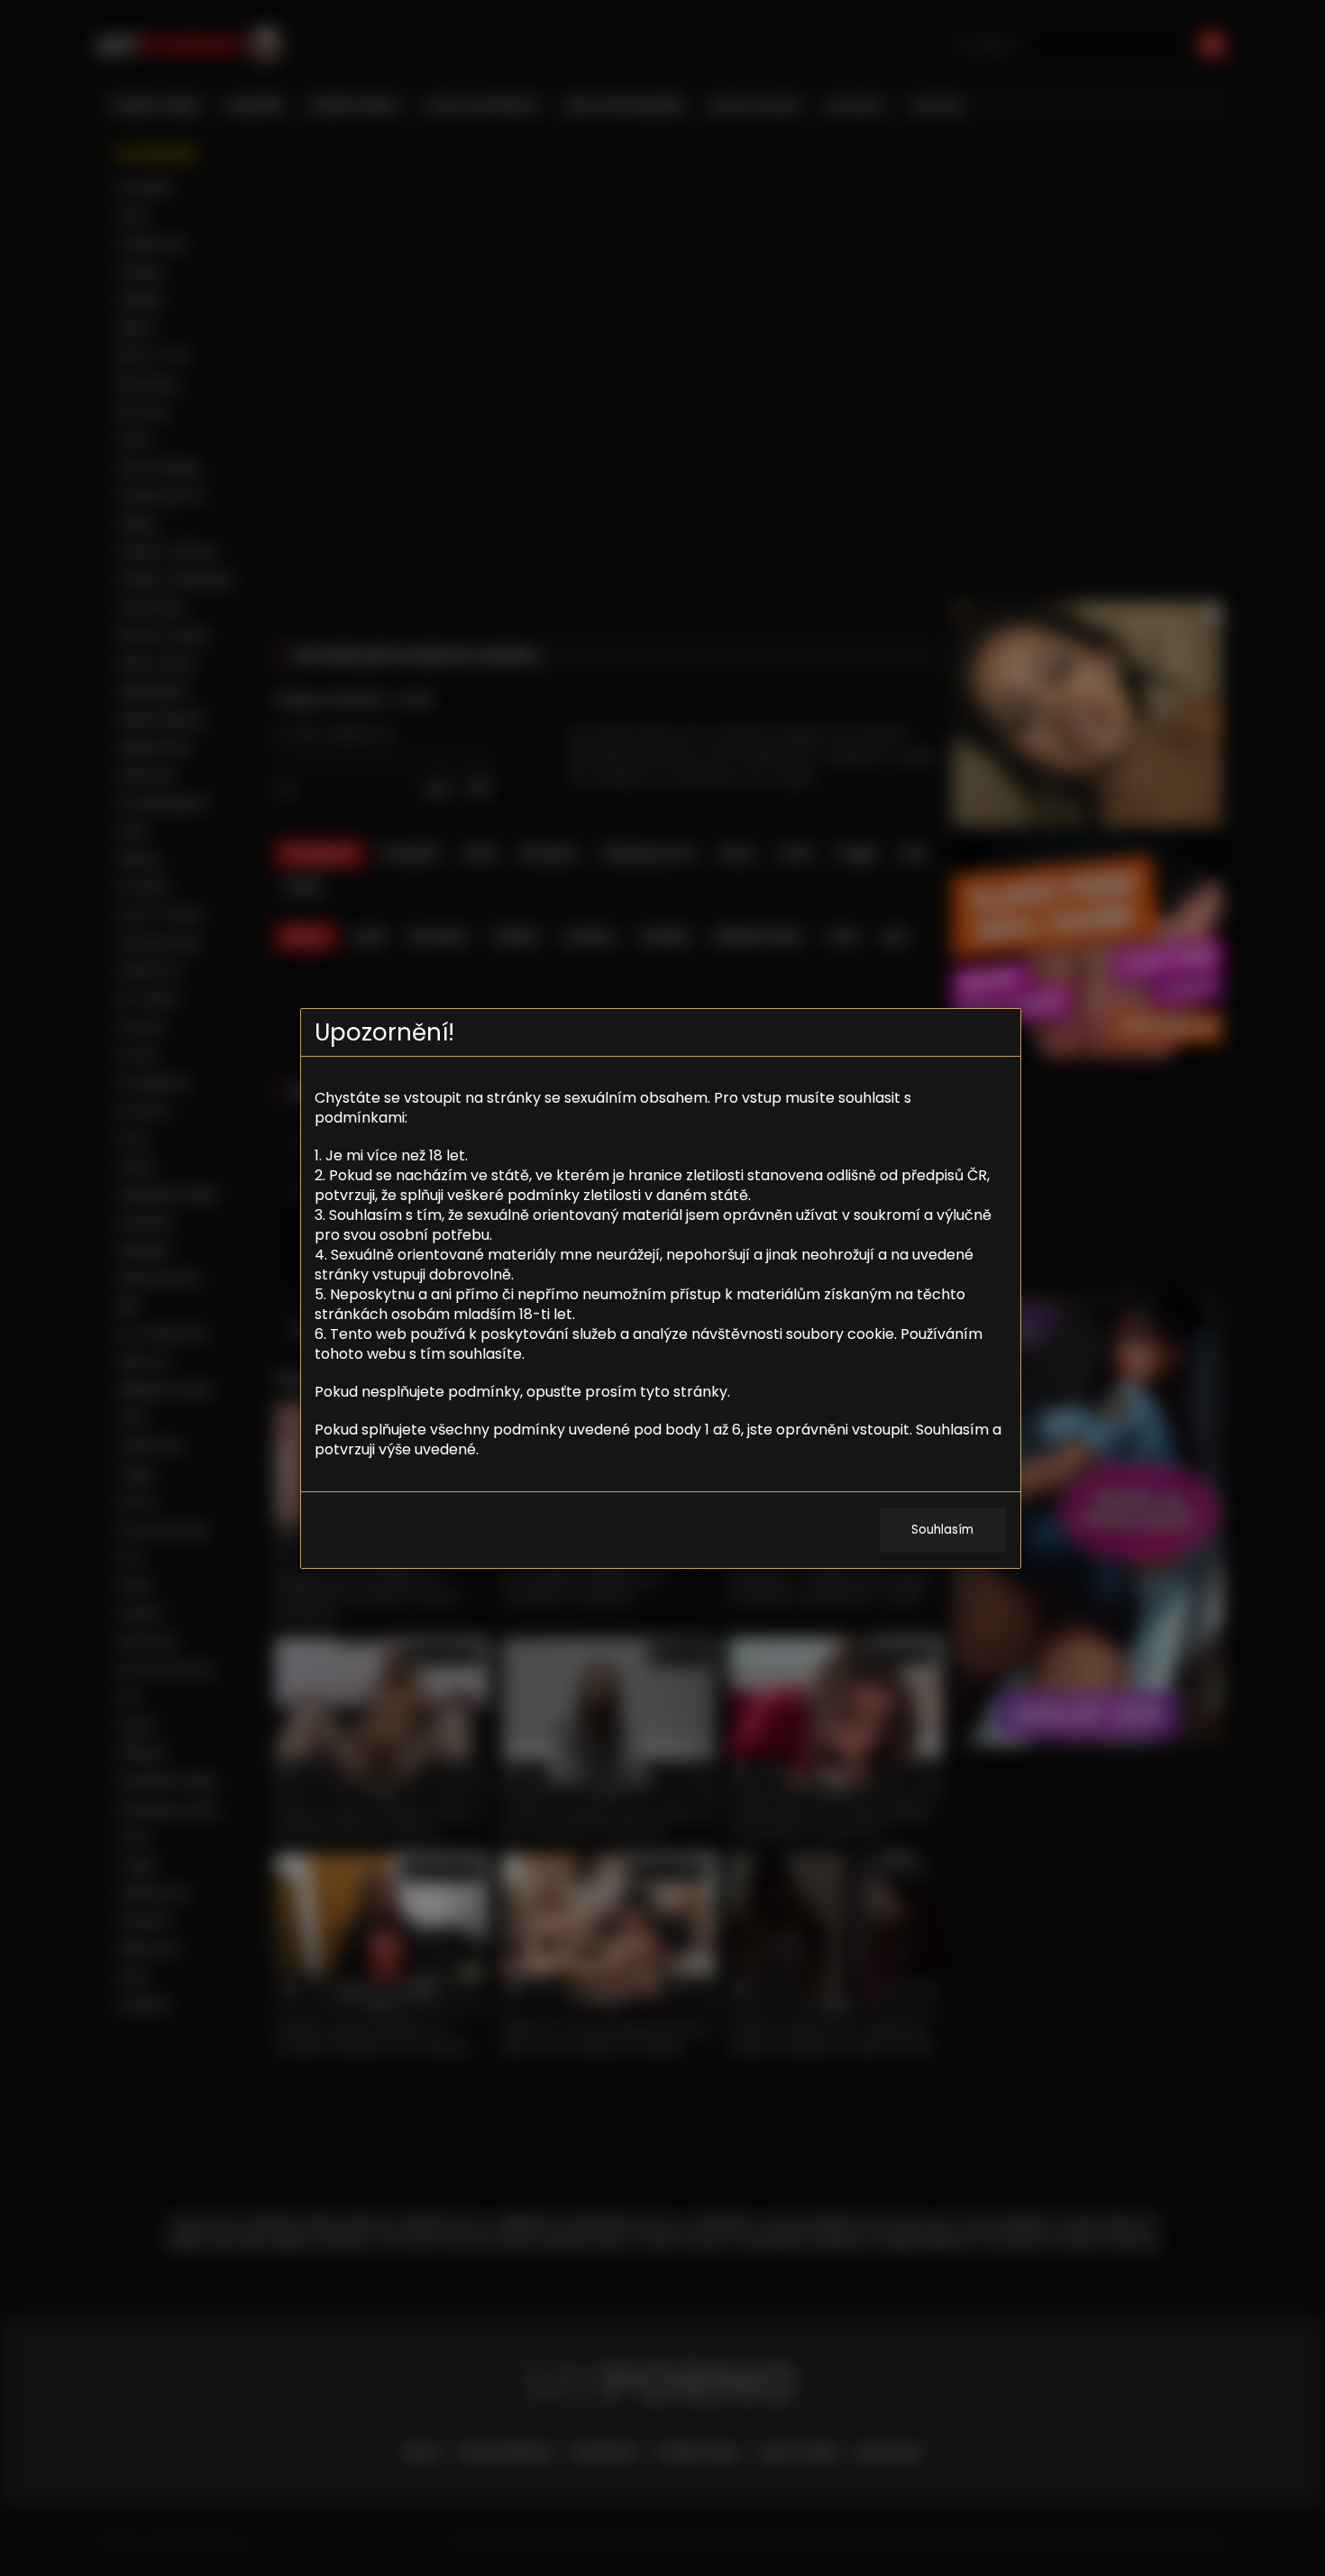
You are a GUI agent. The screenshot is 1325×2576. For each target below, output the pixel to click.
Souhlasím (942, 1530)
